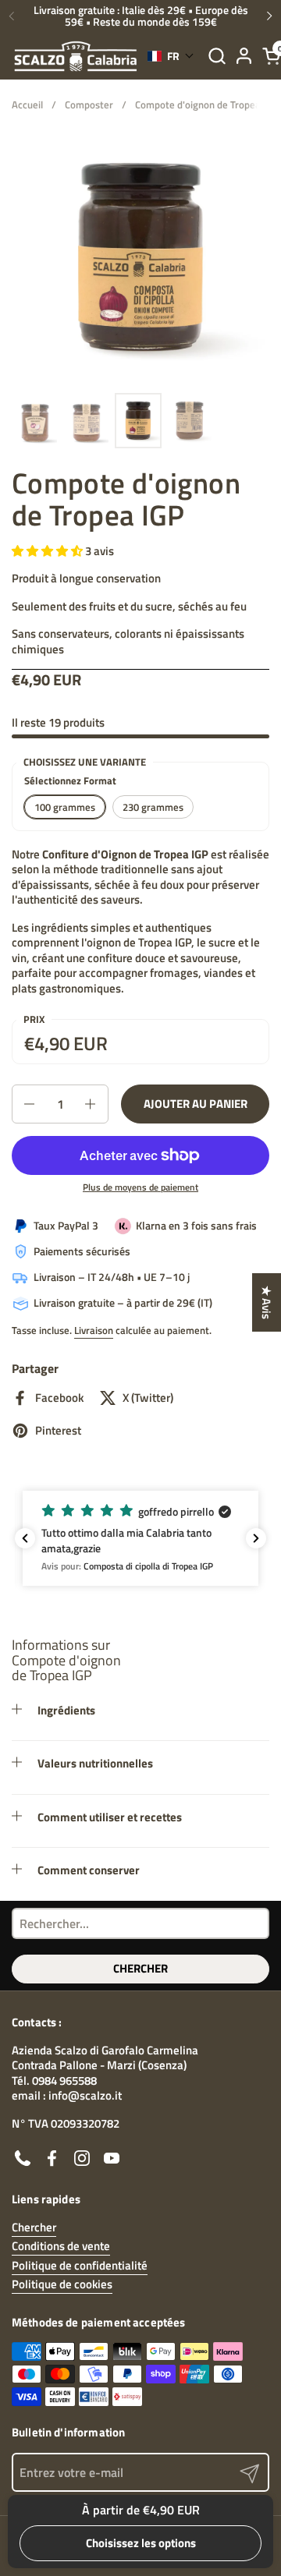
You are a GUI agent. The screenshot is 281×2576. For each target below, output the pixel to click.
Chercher (140, 1968)
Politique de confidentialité (80, 2265)
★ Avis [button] (267, 1302)
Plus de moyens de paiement (140, 1187)
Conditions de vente (61, 2246)
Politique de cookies (62, 2284)
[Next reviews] (256, 1538)
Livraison (94, 1330)
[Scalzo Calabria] (76, 56)
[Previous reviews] (25, 1538)
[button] (217, 56)
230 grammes (153, 807)
